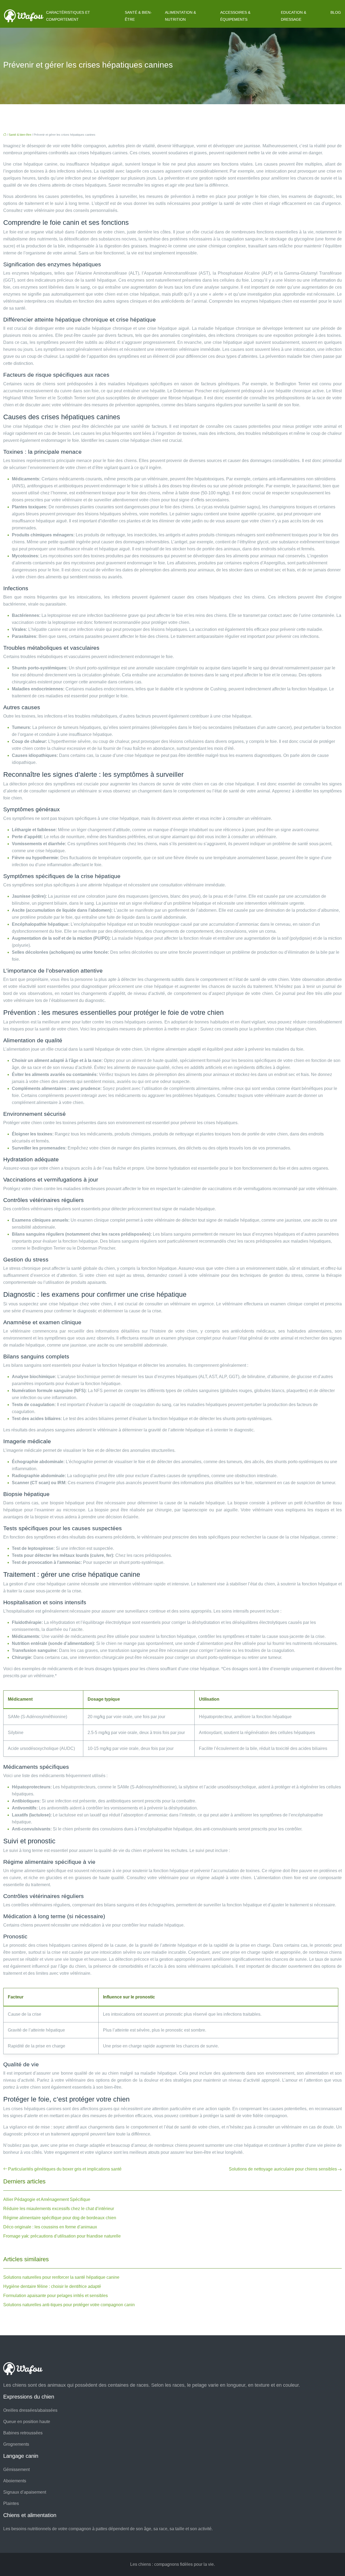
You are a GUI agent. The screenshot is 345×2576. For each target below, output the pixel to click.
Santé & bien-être (138, 16)
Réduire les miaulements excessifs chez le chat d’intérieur (59, 2209)
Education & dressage (294, 16)
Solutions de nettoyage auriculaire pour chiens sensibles (283, 2169)
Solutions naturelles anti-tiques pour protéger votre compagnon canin (69, 2305)
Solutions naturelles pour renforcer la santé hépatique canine (61, 2277)
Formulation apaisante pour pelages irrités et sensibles (56, 2296)
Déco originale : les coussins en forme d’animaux (50, 2227)
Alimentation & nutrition (180, 16)
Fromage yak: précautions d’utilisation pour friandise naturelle (62, 2236)
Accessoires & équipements (235, 16)
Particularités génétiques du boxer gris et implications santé (65, 2169)
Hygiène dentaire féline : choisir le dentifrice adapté (52, 2286)
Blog (336, 12)
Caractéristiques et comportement (68, 16)
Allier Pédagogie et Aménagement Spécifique (47, 2199)
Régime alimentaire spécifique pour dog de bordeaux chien (60, 2218)
